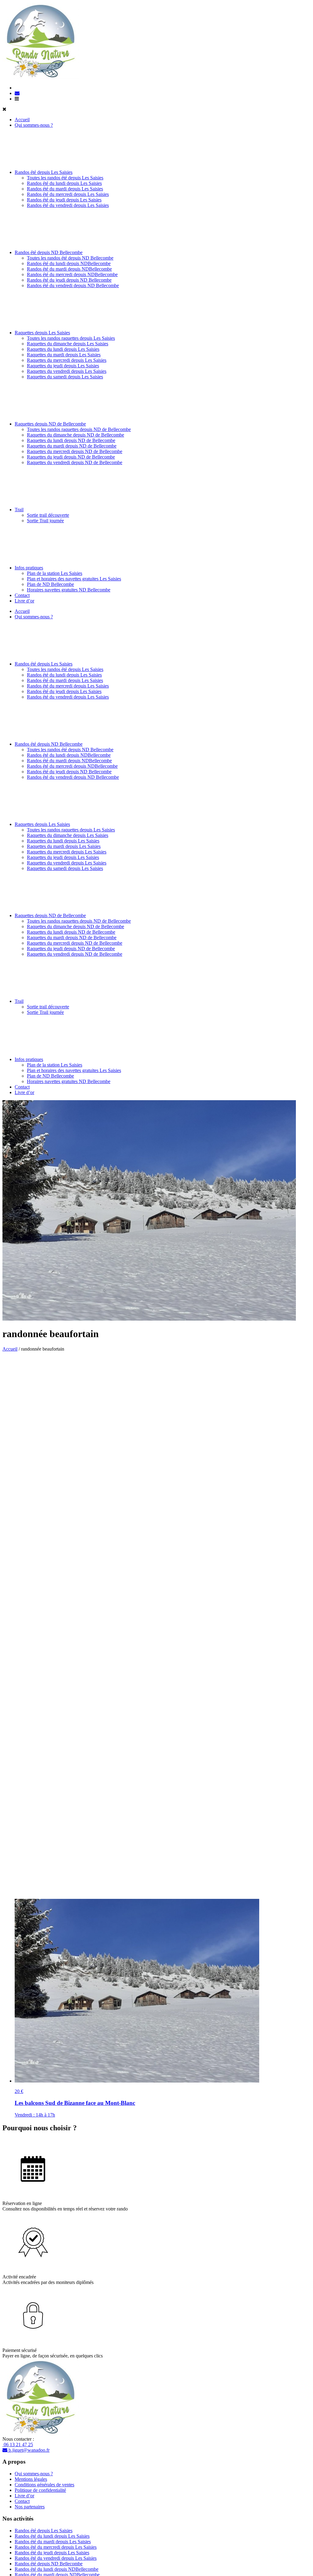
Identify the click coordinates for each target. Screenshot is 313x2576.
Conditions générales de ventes (44, 2485)
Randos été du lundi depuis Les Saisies (64, 183)
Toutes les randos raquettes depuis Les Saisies (71, 338)
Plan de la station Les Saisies (55, 573)
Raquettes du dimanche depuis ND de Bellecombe (75, 435)
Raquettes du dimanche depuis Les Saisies (68, 344)
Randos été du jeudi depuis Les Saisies (64, 200)
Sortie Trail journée (45, 521)
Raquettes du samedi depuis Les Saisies (65, 377)
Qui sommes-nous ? (34, 125)
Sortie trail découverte (48, 515)
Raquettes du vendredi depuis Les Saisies (67, 371)
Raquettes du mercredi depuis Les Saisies (67, 360)
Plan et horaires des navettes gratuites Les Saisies (74, 579)
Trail (19, 510)
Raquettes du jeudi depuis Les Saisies (63, 366)
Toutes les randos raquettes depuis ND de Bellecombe (79, 429)
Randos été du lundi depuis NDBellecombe (69, 263)
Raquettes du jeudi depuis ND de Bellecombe (71, 457)
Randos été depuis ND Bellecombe (49, 252)
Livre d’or (24, 601)
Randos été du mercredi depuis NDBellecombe (72, 274)
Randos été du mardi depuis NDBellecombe (69, 269)
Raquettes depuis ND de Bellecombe (50, 424)
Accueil (22, 120)
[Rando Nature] (41, 77)
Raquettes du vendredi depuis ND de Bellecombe (75, 462)
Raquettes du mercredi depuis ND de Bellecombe (75, 451)
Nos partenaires (30, 2507)
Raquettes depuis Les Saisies (42, 333)
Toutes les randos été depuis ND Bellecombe (70, 258)
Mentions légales (31, 2479)
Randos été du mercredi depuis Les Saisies (68, 194)
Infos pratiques (29, 568)
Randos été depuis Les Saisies (44, 172)
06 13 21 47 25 (18, 2445)
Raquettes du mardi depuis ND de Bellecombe (72, 446)
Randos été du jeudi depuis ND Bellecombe (69, 280)
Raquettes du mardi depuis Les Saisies (64, 355)
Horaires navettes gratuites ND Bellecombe (69, 590)
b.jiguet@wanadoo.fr (28, 2450)
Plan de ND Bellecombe (50, 584)
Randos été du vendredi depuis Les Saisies (68, 205)
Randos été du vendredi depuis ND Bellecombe (73, 285)
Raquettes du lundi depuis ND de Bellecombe (71, 440)
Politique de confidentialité (40, 2490)
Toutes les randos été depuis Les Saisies (65, 178)
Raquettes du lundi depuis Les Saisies (63, 349)
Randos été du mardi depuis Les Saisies (65, 189)
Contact (22, 595)
